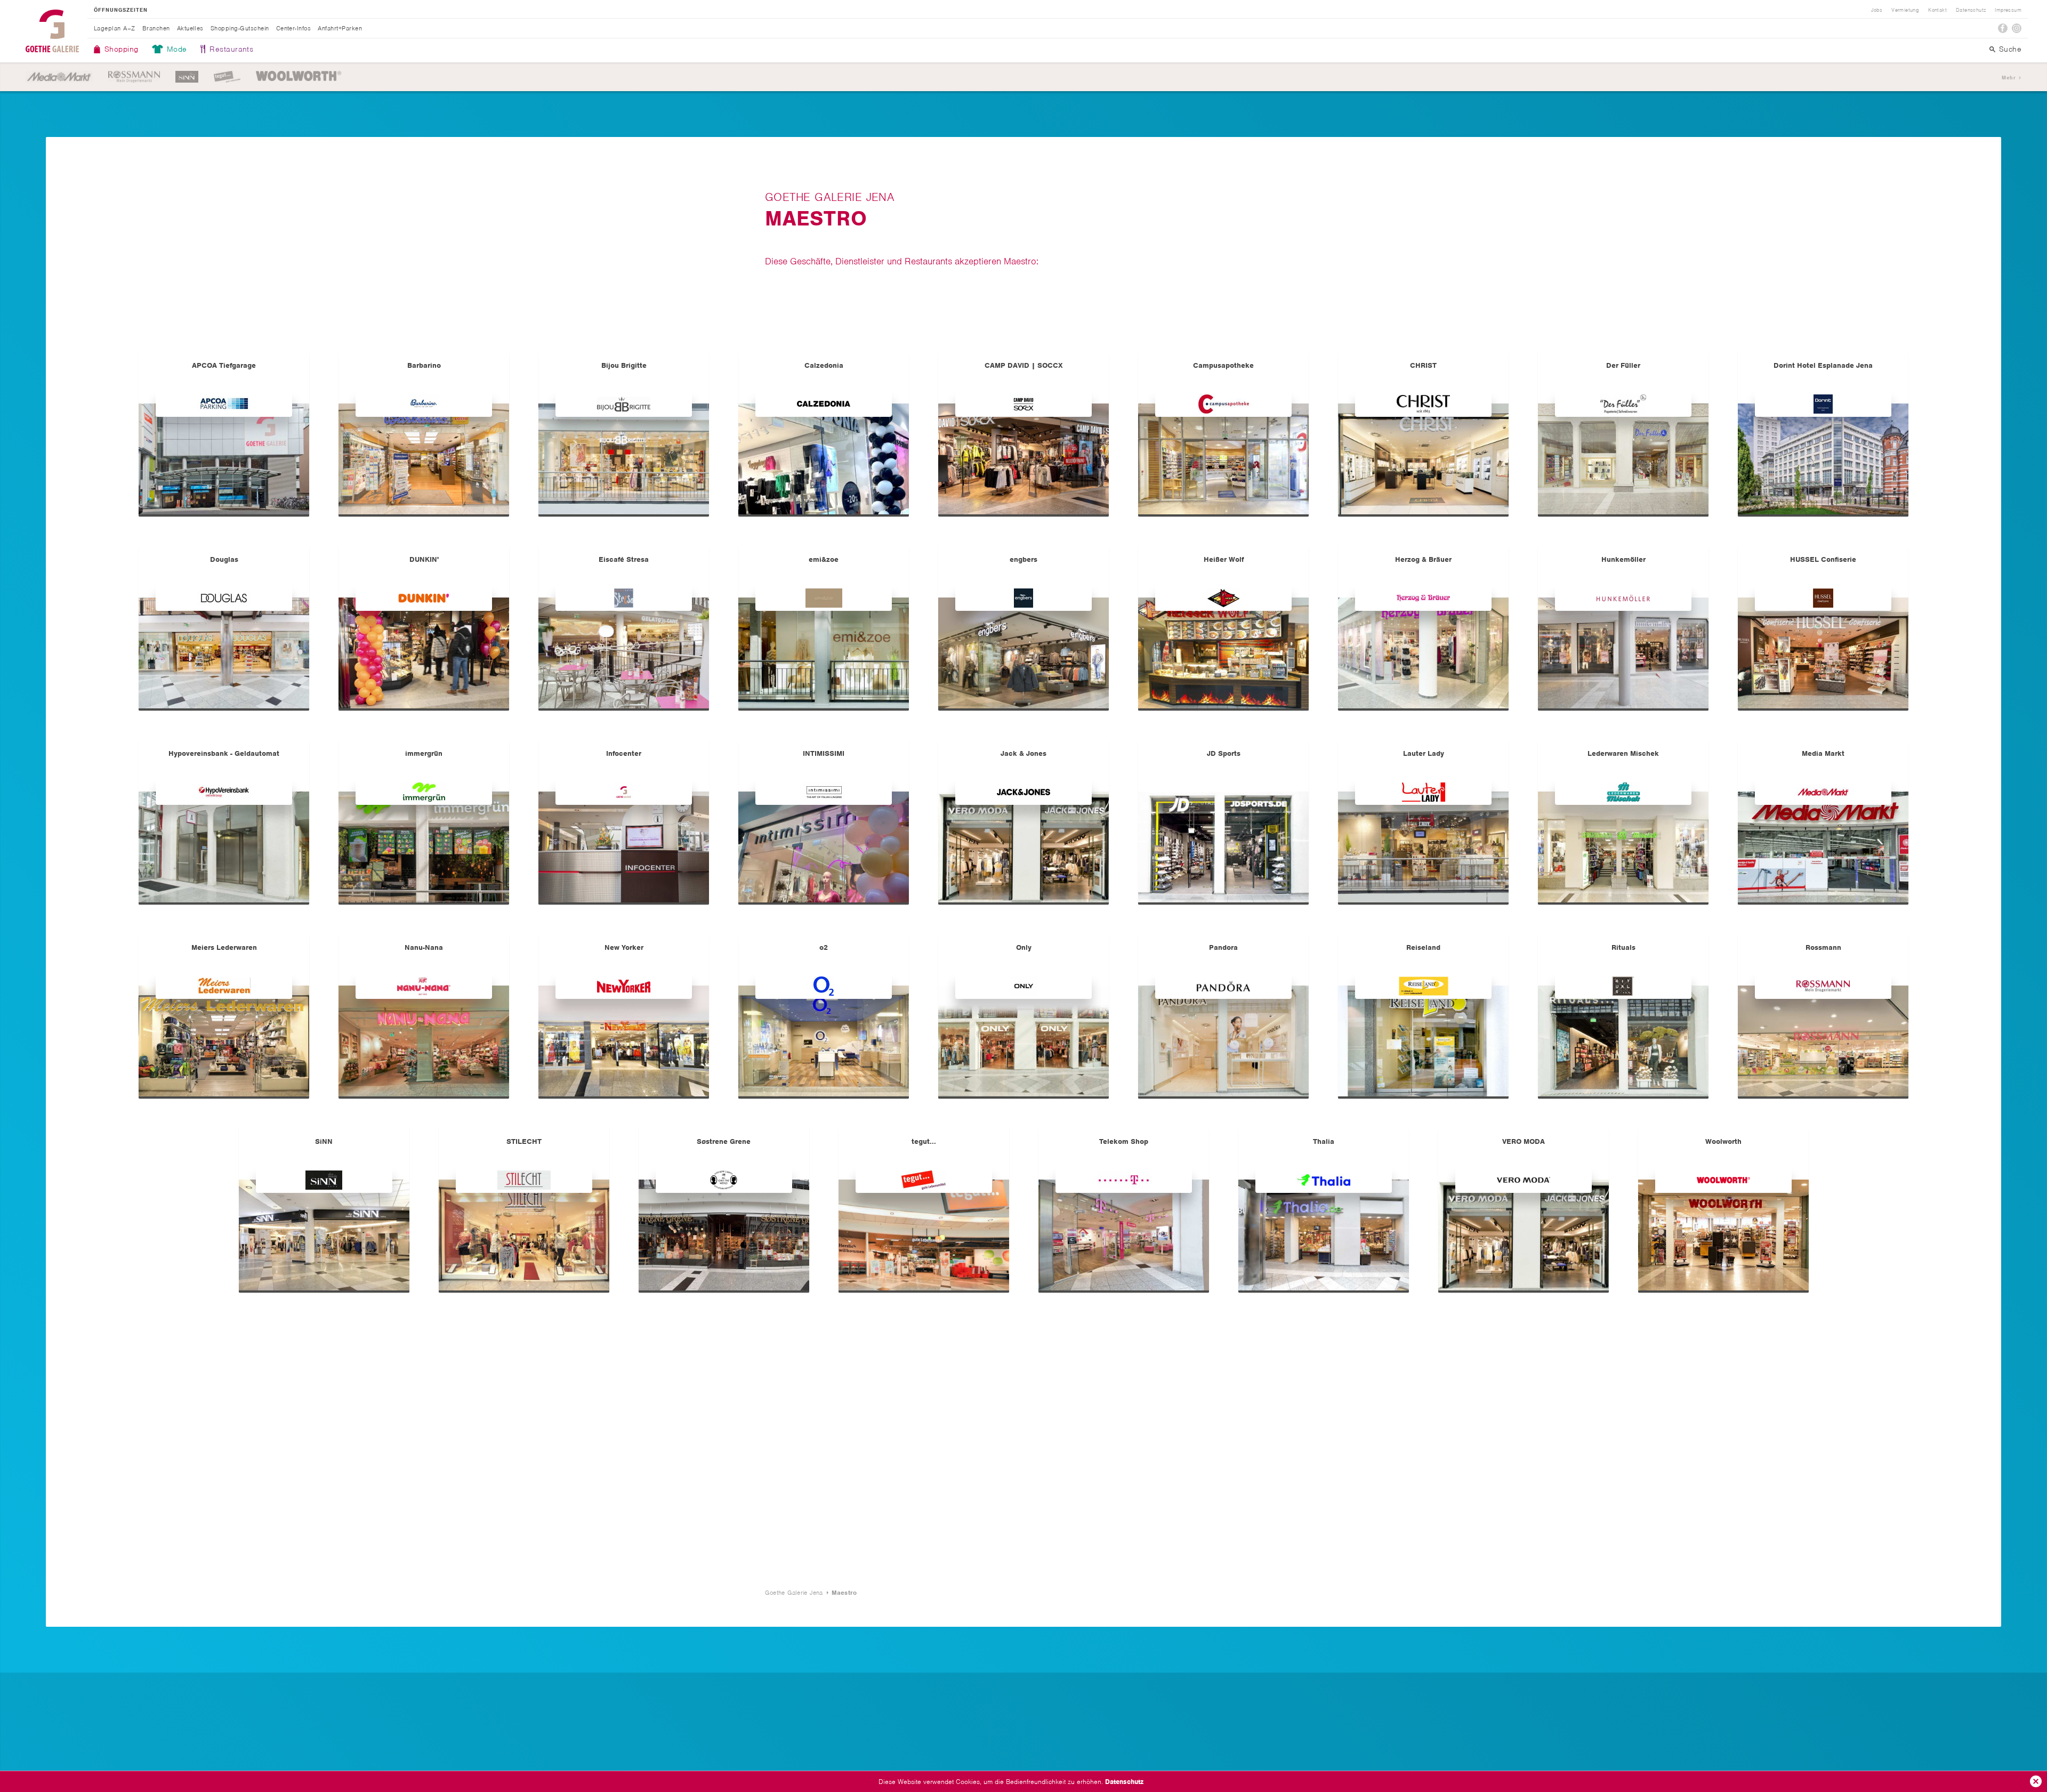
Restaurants (231, 49)
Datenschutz (1124, 1782)
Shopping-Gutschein (240, 28)
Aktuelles (190, 28)
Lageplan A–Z (115, 28)
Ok (2036, 1781)
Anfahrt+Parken (340, 28)
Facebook (2003, 28)
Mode (177, 49)
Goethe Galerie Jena (52, 31)
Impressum (2008, 10)
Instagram (2017, 28)
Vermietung (1905, 10)
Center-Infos (294, 28)
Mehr (2009, 78)
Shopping (122, 49)
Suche (2010, 49)
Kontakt (1937, 10)
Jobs (1877, 10)
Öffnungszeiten (121, 10)
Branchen (156, 28)
